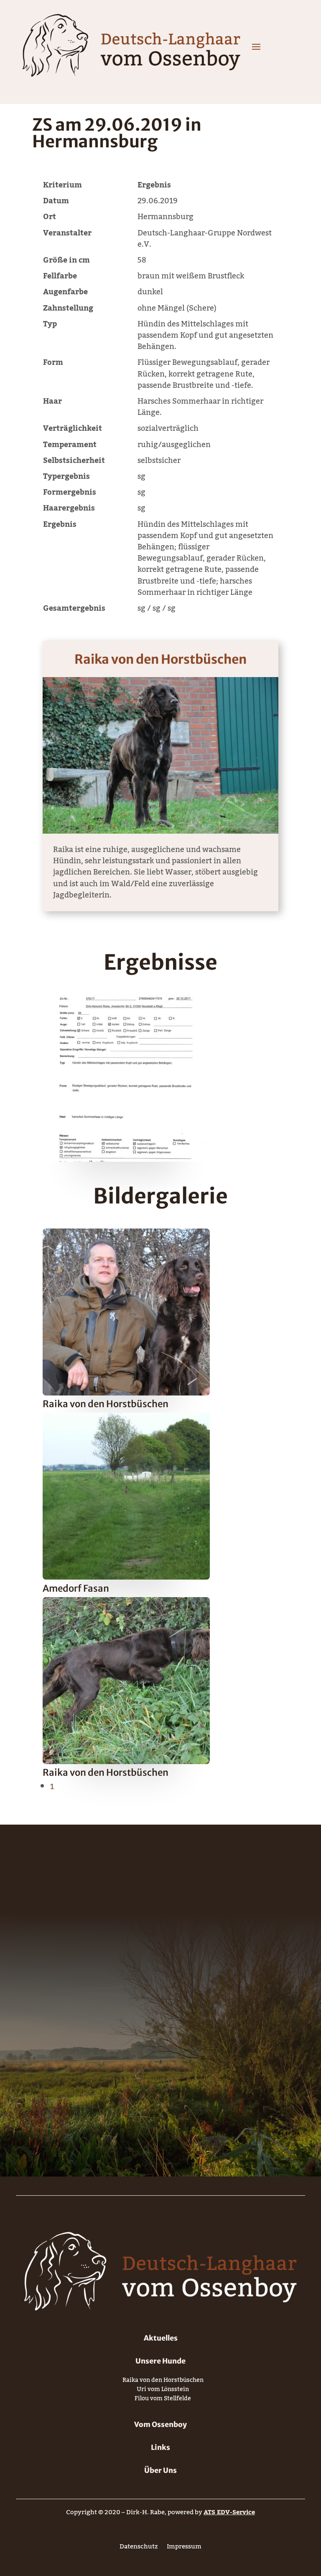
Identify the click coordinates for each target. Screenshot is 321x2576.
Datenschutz (139, 2548)
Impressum (184, 2548)
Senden (248, 2099)
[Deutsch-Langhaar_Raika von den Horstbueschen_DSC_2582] (126, 1393)
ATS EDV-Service (229, 2512)
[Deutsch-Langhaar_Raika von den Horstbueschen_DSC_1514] (126, 1762)
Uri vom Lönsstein (163, 2391)
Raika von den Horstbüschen (160, 659)
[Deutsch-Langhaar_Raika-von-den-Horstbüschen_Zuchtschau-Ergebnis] (126, 1159)
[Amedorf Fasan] (126, 1577)
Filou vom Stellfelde (163, 2400)
